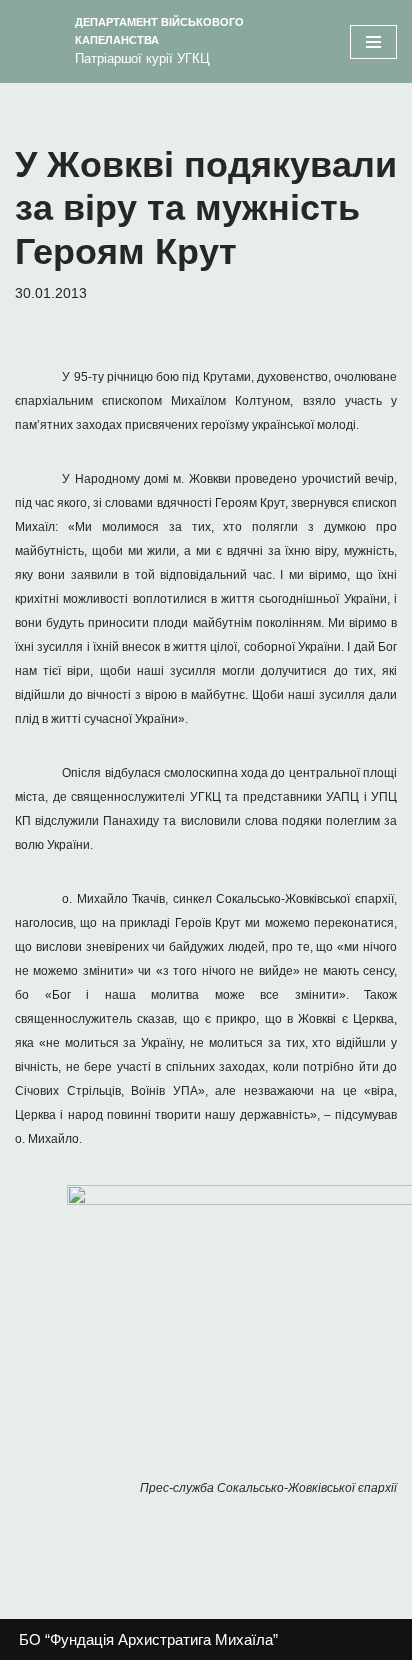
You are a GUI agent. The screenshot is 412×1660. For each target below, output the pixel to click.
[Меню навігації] (373, 42)
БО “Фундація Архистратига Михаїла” (148, 1639)
